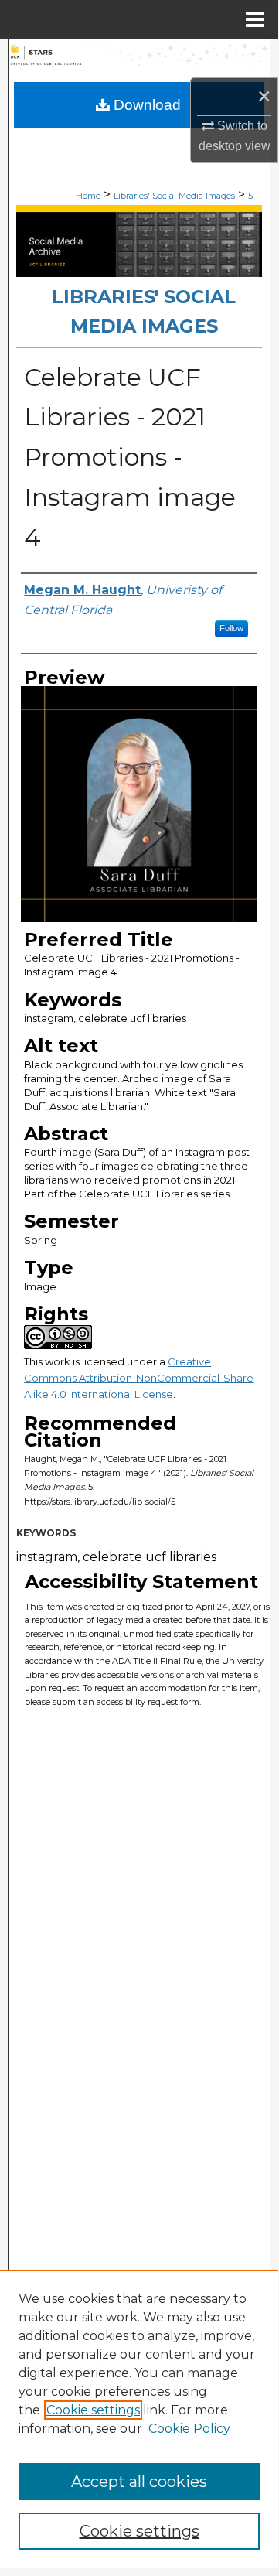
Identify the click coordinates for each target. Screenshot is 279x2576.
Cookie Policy (189, 2429)
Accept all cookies (139, 2482)
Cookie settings (93, 2410)
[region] (139, 2419)
